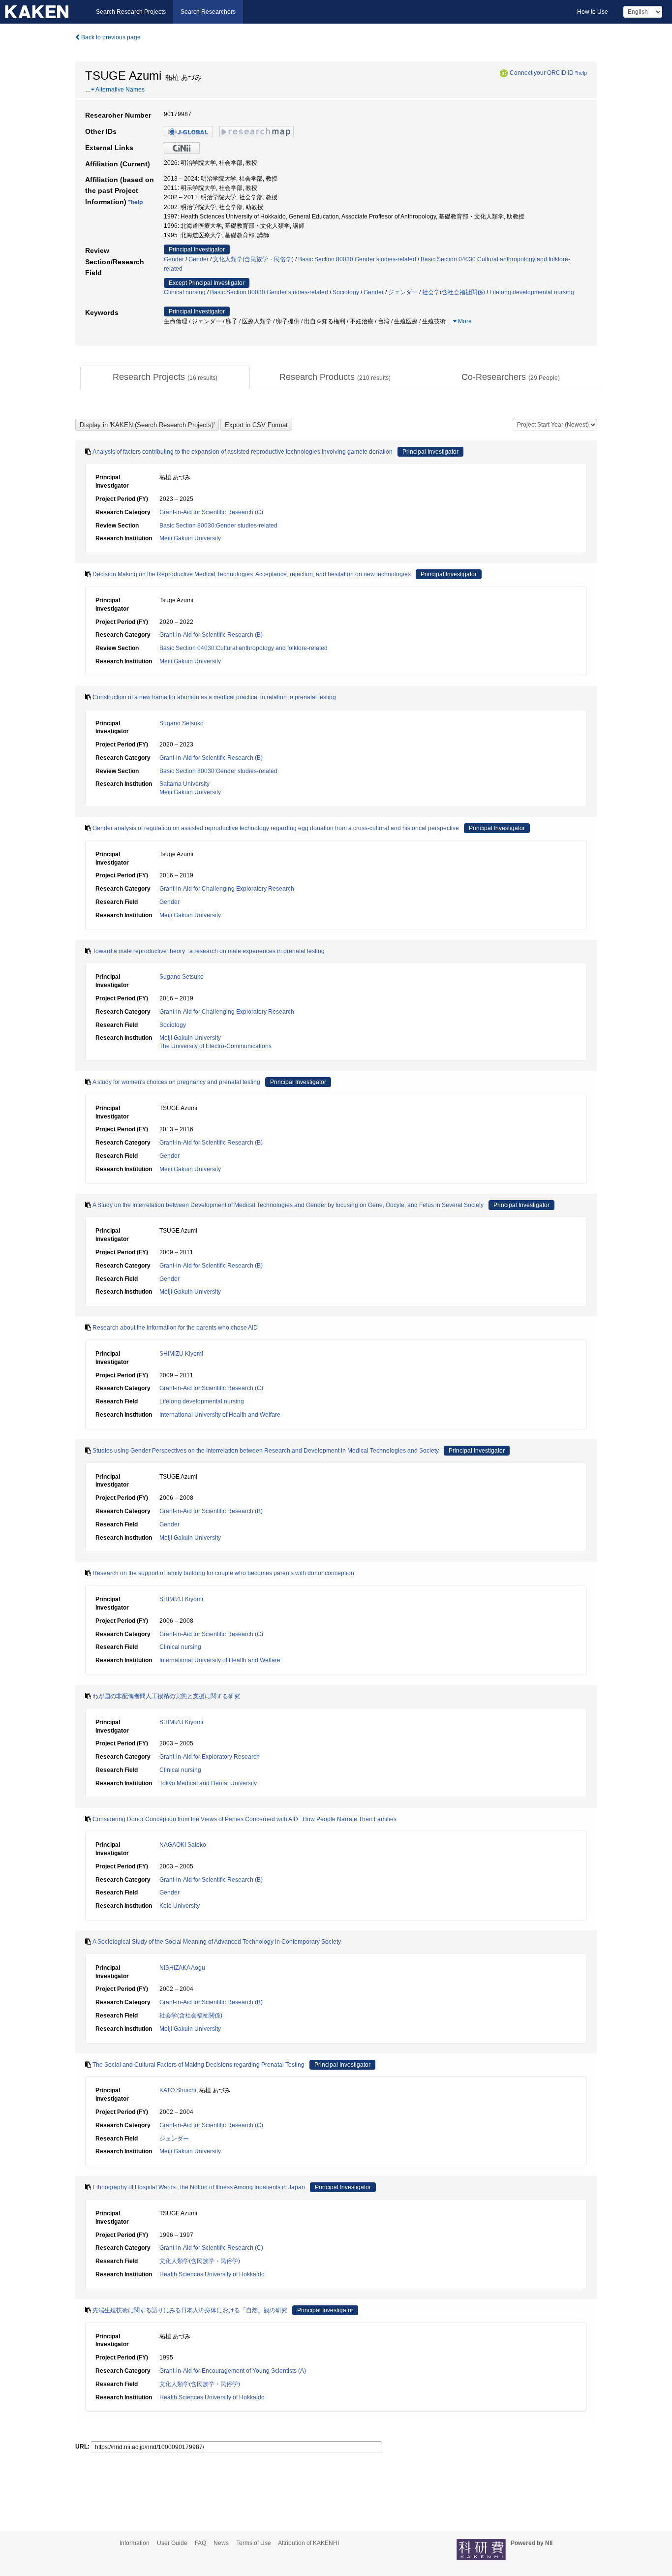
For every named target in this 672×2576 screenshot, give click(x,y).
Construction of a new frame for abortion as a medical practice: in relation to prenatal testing (214, 697)
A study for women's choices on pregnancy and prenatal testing (176, 1082)
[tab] (165, 377)
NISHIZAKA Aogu (182, 1968)
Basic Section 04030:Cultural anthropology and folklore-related (244, 648)
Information (135, 2543)
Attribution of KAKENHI (308, 2543)
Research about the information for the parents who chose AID (175, 1328)
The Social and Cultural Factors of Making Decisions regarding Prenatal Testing (199, 2065)
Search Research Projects (131, 12)
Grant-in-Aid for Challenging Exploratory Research (227, 889)
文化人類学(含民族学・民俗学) (253, 259)
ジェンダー (403, 292)
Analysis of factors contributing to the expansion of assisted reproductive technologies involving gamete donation (243, 452)
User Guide (172, 2543)
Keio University (180, 1906)
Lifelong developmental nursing (532, 292)
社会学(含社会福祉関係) (454, 292)
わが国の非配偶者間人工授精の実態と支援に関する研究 (166, 1696)
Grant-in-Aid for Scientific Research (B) (211, 635)
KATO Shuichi (178, 2090)
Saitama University (184, 784)
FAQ (200, 2543)
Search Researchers (208, 12)
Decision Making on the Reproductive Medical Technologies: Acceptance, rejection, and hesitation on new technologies (252, 574)
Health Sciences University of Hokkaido (212, 2274)
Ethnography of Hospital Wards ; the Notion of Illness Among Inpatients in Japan (199, 2187)
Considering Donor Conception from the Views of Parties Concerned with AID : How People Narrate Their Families (244, 1819)
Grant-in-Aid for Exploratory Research (210, 1757)
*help (581, 73)
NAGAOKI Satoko (183, 1845)
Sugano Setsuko (182, 723)
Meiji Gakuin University (190, 538)
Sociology (346, 292)
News (221, 2543)
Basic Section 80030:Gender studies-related (357, 259)
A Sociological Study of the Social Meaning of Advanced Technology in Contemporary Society (217, 1942)
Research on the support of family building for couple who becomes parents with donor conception (223, 1573)
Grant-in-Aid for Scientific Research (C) (211, 512)
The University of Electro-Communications (215, 1046)
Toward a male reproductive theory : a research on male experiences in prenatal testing (209, 951)
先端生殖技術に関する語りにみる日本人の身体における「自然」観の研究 (190, 2310)
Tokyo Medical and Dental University (208, 1783)
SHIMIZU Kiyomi (181, 1354)
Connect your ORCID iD (542, 73)
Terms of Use (254, 2543)
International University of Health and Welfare (220, 1415)
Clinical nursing (185, 292)
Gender (174, 259)
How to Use (593, 12)
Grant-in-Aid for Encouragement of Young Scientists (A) (233, 2371)
